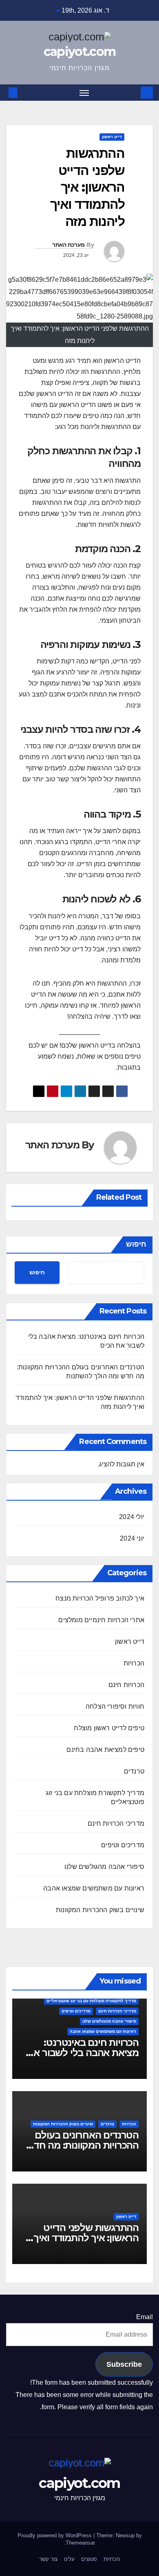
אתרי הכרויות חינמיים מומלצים (101, 1620)
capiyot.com (79, 52)
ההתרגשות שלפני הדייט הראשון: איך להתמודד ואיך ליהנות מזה (86, 2238)
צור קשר (48, 2559)
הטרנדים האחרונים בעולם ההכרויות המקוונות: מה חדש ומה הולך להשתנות (83, 2145)
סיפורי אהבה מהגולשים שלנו (104, 1867)
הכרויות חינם (126, 1685)
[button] (25, 92)
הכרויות (134, 1663)
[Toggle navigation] (84, 93)
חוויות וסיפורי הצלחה (115, 1706)
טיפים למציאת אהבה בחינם (105, 1750)
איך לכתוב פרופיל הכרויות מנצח (100, 1598)
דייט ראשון (112, 137)
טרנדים (134, 1771)
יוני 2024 (132, 1538)
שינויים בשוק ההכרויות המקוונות (100, 1910)
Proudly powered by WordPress (55, 2535)
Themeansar (80, 2543)
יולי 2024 (132, 1517)
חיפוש (136, 1244)
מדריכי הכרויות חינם (116, 1823)
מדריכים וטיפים (123, 1845)
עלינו (69, 2559)
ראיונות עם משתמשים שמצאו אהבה (94, 1888)
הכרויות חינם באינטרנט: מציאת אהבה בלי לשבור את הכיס (83, 2053)
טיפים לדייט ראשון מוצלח (109, 1728)
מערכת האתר (68, 245)
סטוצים (89, 2559)
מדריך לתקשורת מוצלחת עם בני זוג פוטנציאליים (95, 1797)
